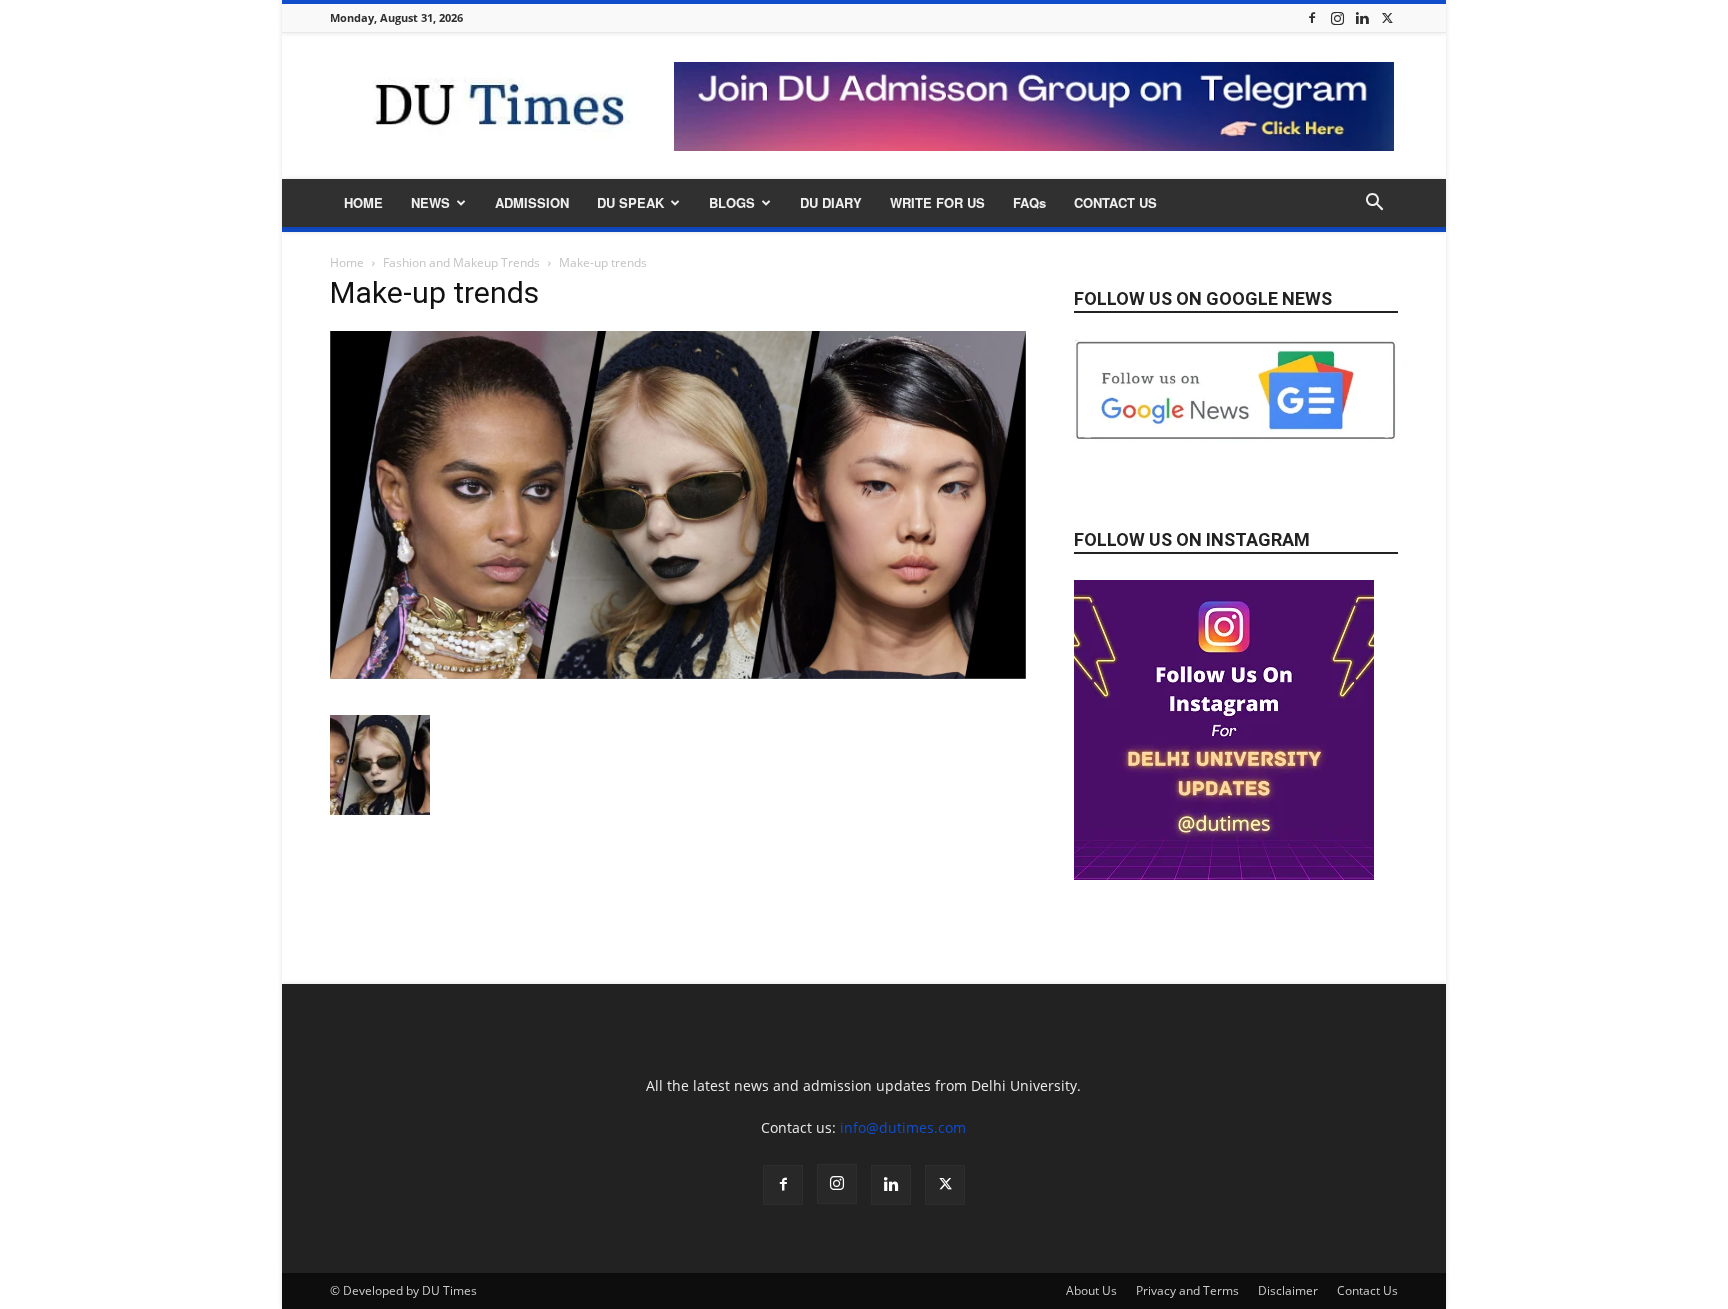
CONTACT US (1115, 202)
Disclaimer (1288, 1290)
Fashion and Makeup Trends (461, 262)
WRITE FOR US (937, 202)
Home (347, 262)
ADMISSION (532, 202)
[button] (1374, 204)
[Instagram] (1337, 17)
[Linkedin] (1362, 17)
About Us (1091, 1290)
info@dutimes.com (903, 1127)
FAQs (1029, 202)
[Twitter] (1387, 17)
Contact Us (1367, 1290)
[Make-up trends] (678, 673)
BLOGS (732, 202)
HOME (363, 202)
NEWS (430, 202)
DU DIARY (831, 202)
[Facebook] (1312, 17)
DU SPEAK (630, 202)
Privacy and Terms (1187, 1290)
